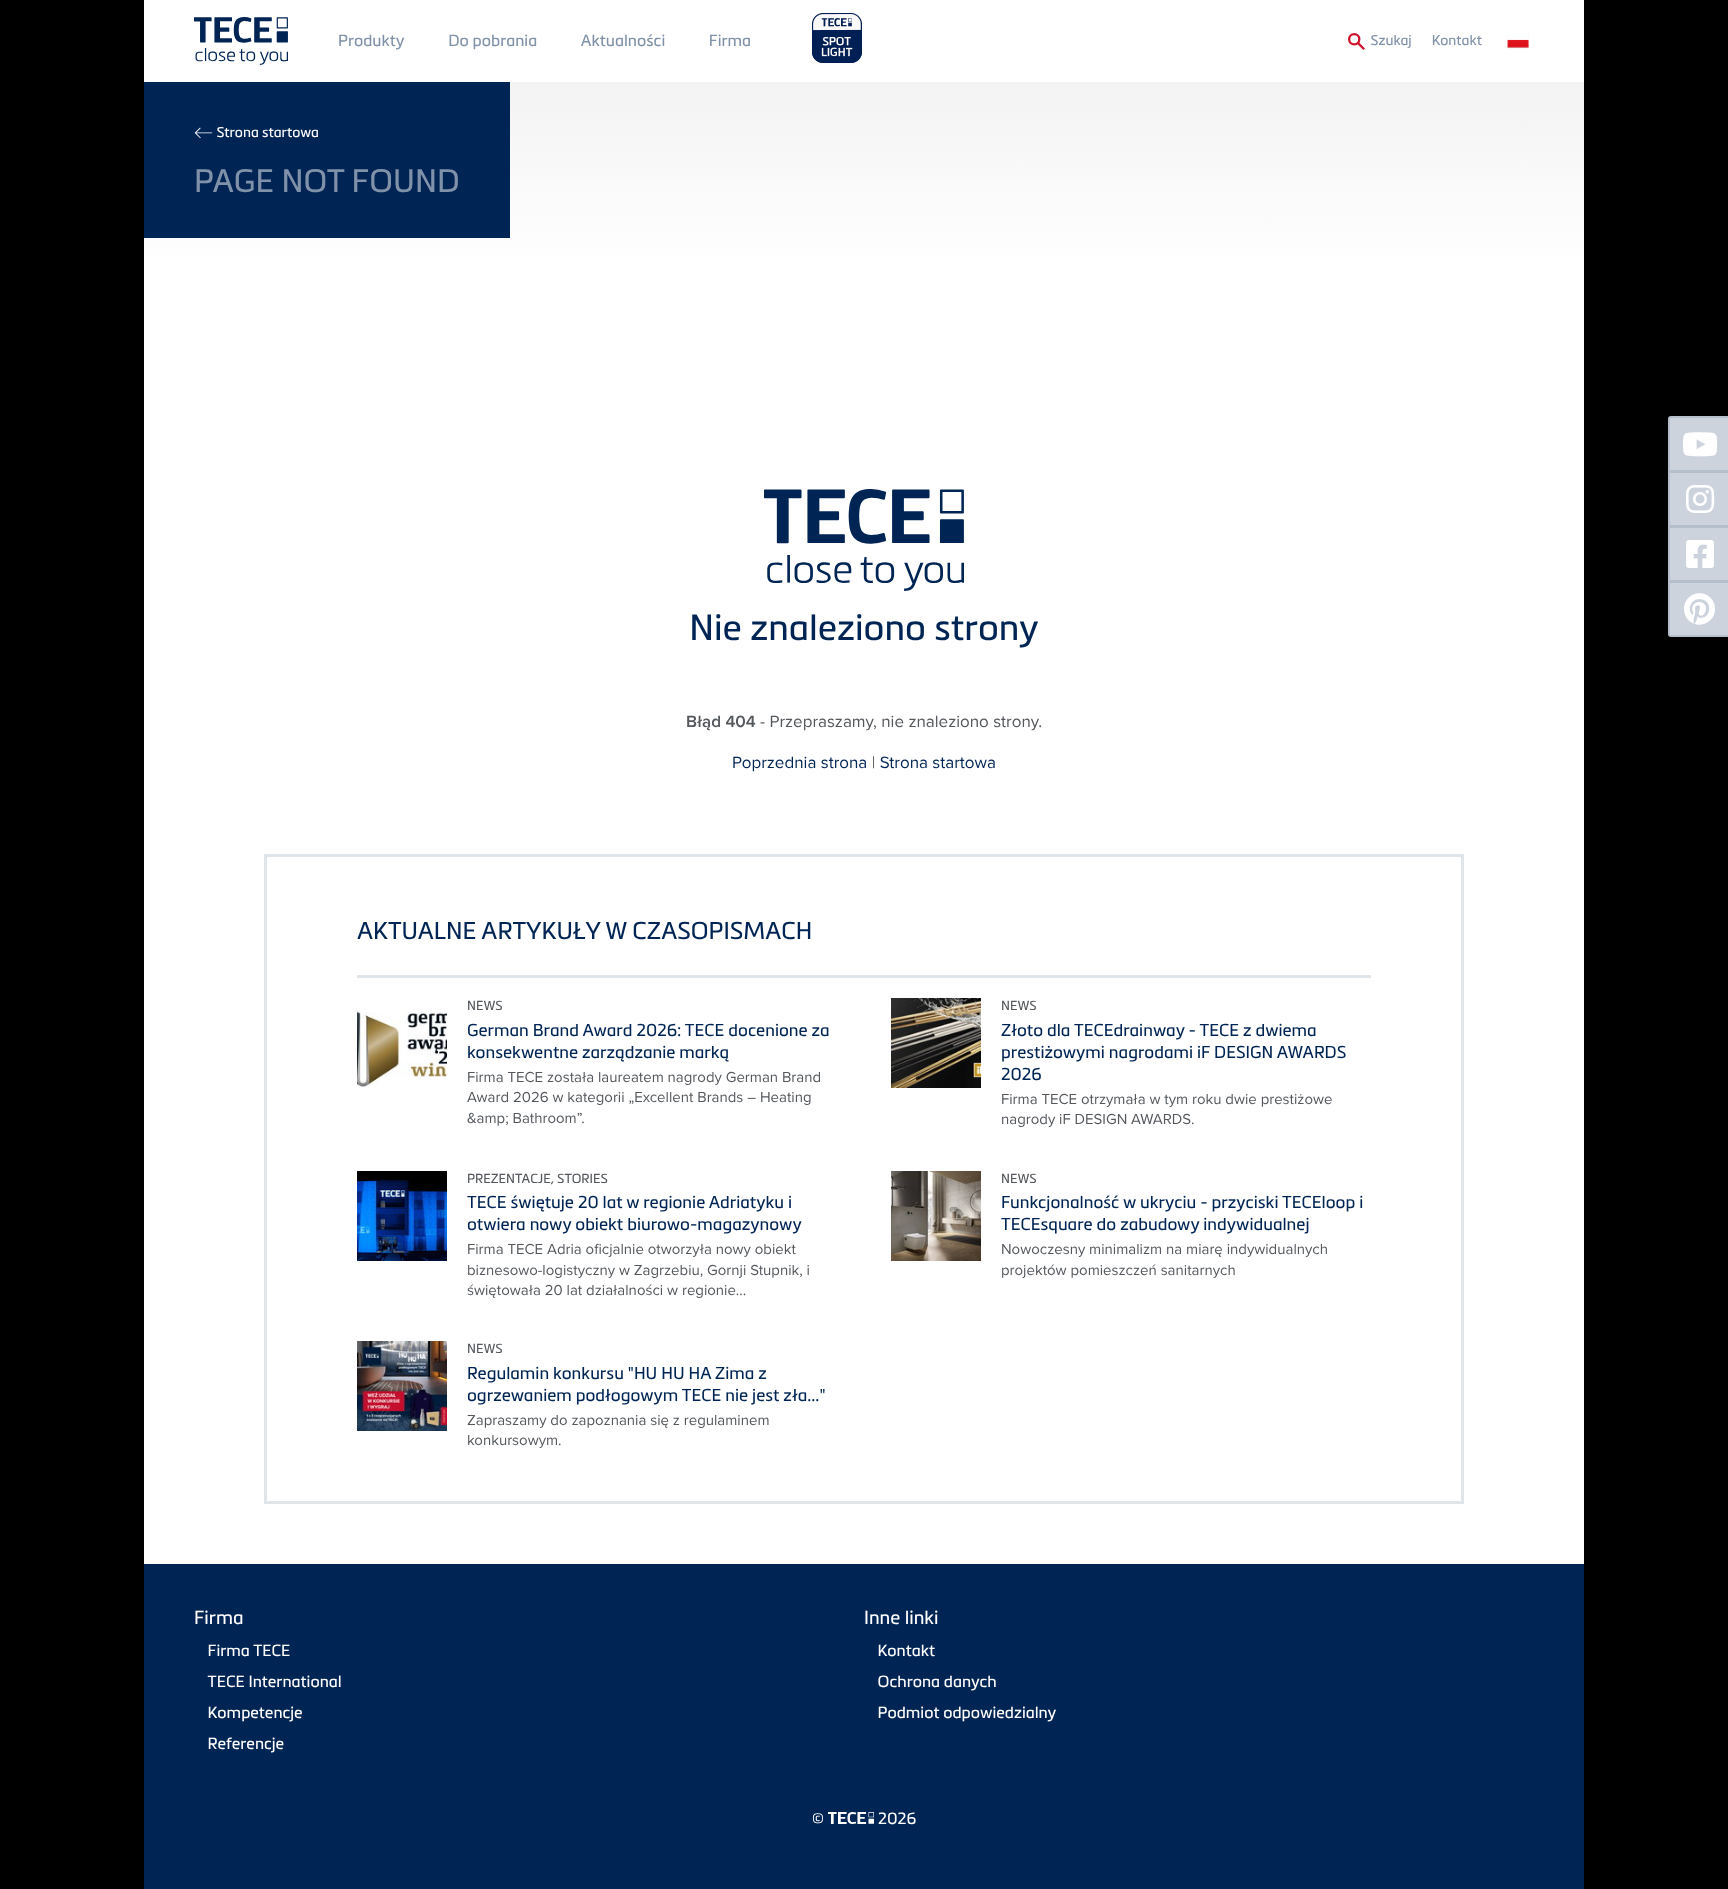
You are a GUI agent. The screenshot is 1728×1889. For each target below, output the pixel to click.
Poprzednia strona (799, 762)
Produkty (371, 40)
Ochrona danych (937, 1681)
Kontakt (1457, 40)
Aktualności (623, 40)
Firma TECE (249, 1650)
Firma (730, 40)
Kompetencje (255, 1712)
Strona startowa (267, 132)
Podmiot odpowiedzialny (967, 1712)
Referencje (246, 1743)
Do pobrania (492, 40)
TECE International (275, 1681)
